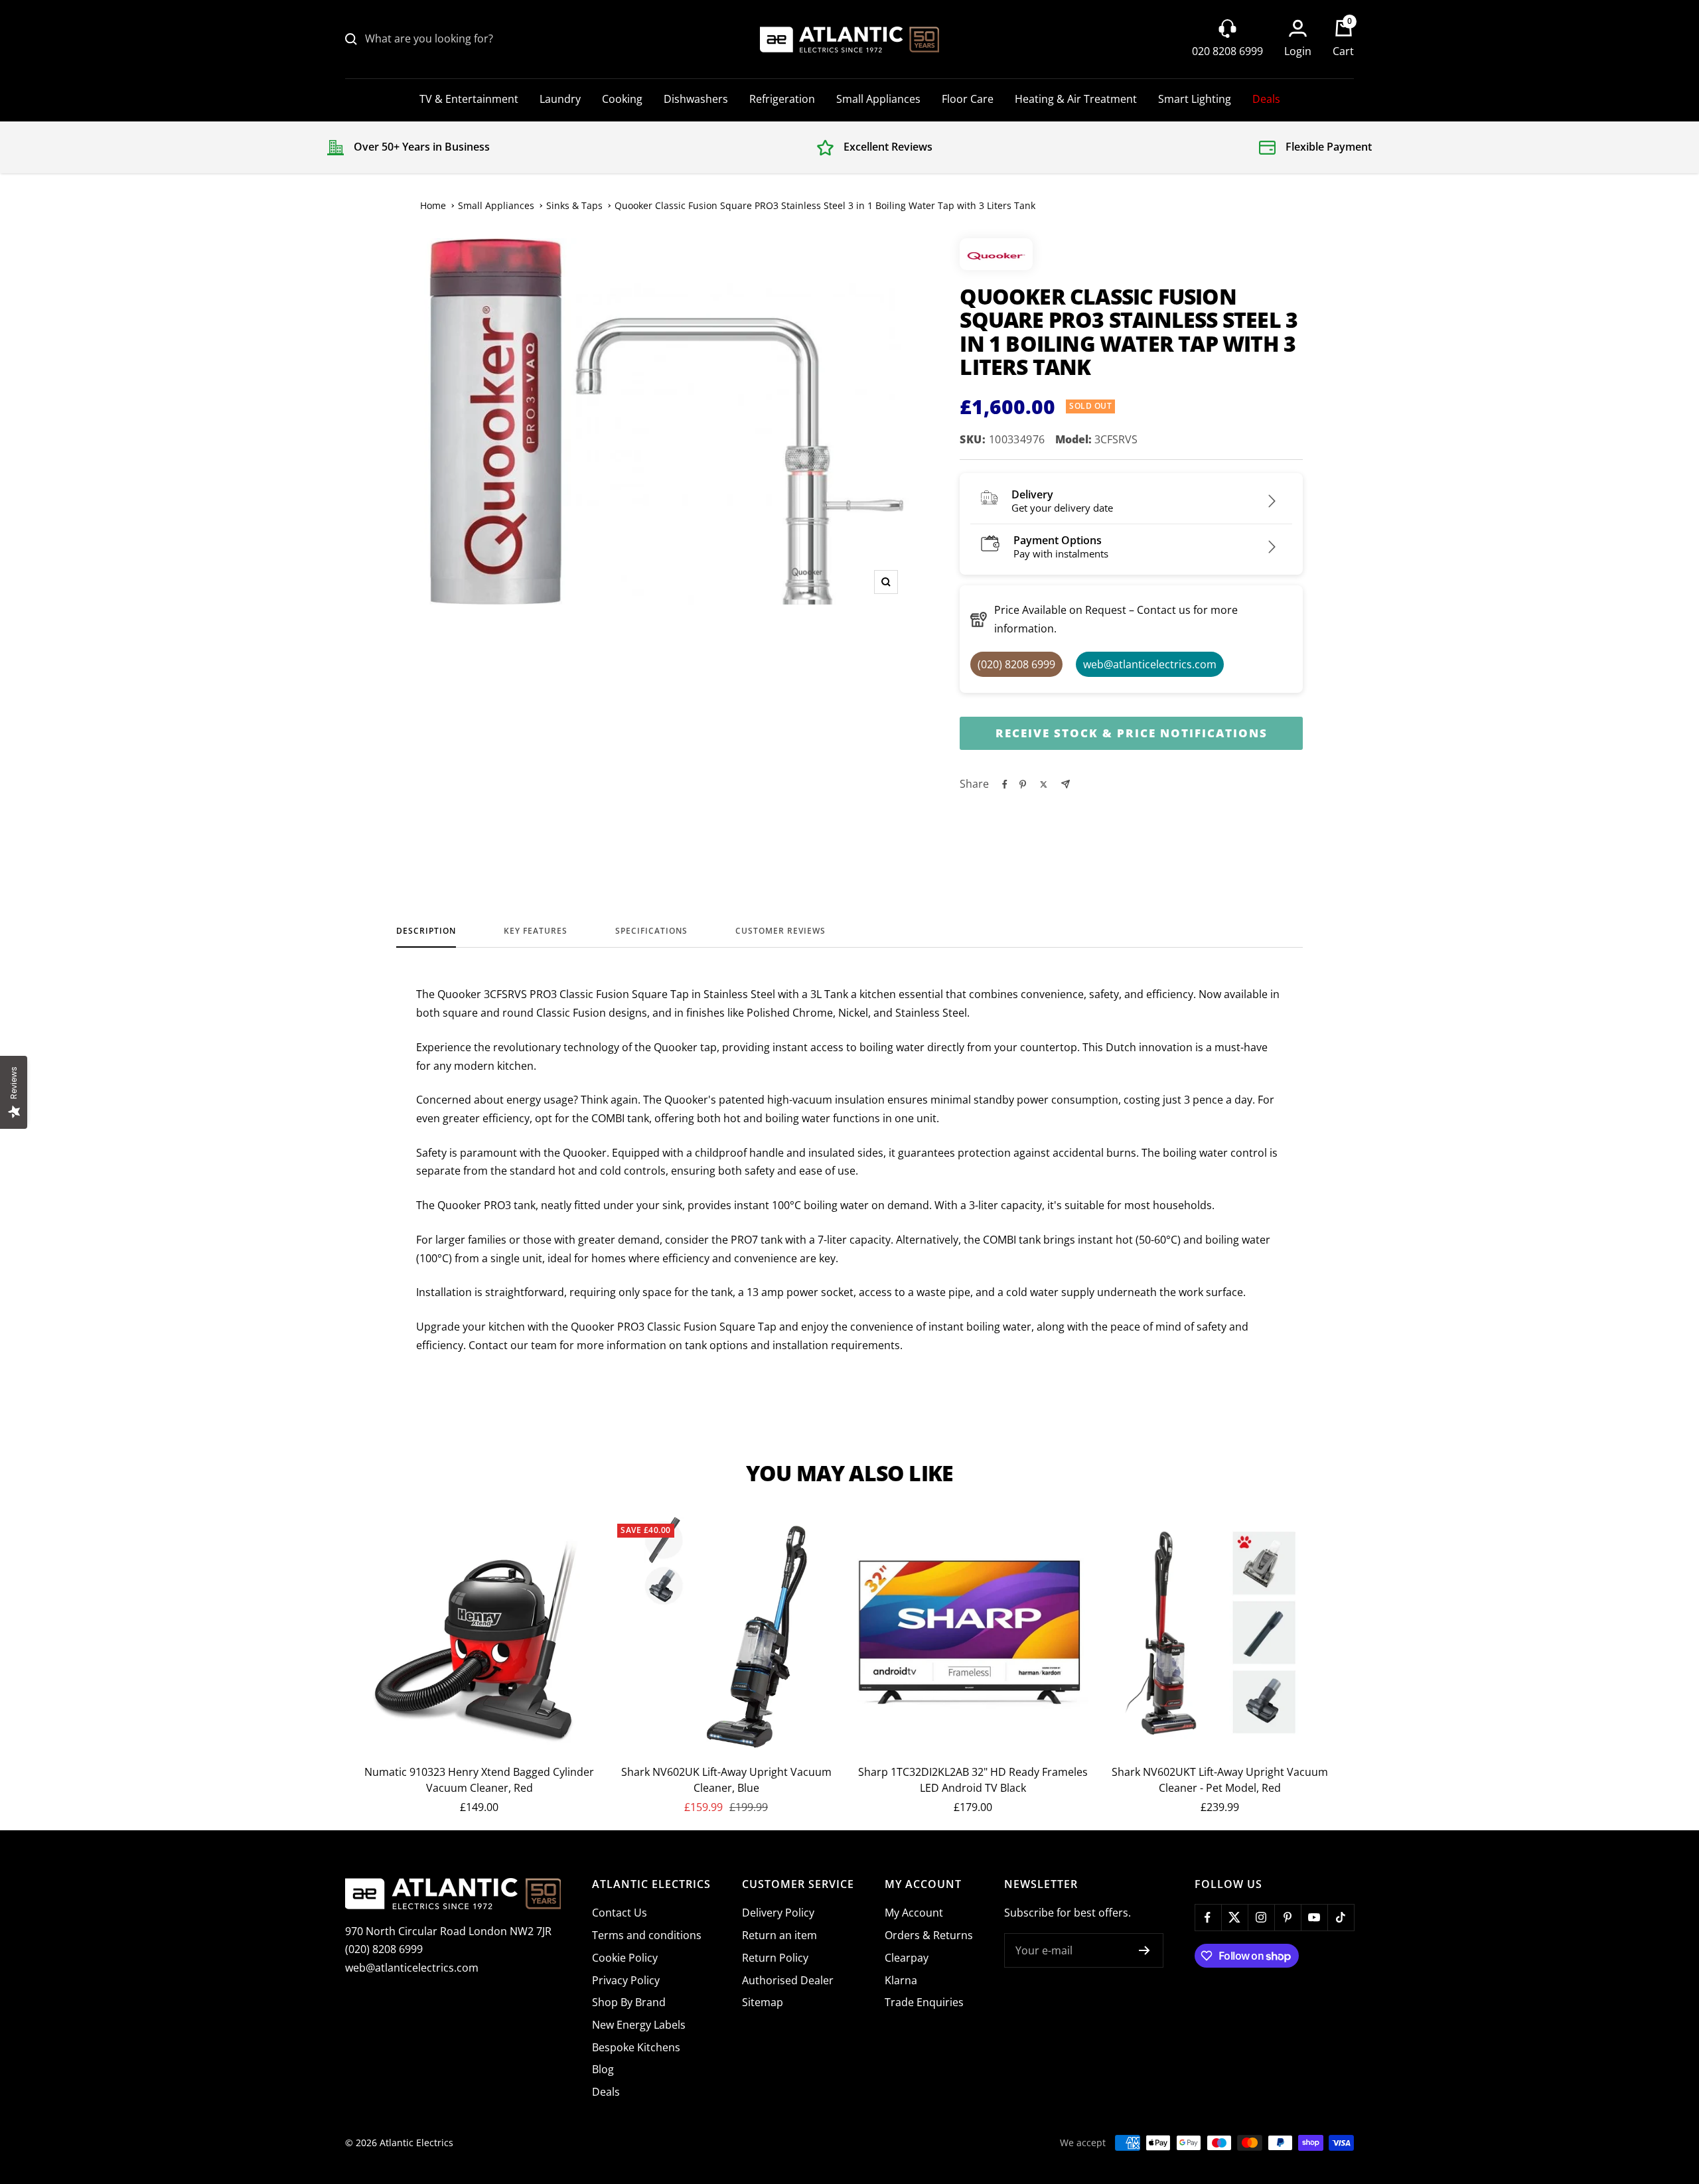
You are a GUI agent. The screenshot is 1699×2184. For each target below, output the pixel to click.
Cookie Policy (625, 1958)
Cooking (622, 99)
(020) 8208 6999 (384, 1949)
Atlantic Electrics (416, 2143)
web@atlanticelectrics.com (412, 1968)
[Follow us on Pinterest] (1288, 1917)
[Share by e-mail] (1066, 784)
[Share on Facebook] (1005, 784)
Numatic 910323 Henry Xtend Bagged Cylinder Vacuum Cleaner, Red (479, 1780)
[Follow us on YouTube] (1314, 1917)
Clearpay (907, 1958)
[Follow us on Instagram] (1261, 1917)
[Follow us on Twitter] (1234, 1917)
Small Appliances (878, 99)
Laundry (560, 99)
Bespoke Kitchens (636, 2047)
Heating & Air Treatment (1076, 99)
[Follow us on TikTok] (1341, 1917)
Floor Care (968, 99)
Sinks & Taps (574, 205)
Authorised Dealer (788, 1980)
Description (426, 931)
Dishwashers (696, 99)
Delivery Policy (778, 1913)
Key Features (536, 931)
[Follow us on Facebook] (1208, 1917)
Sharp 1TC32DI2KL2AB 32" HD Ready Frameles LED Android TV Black (973, 1780)
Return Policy (775, 1958)
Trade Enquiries (924, 2002)
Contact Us (620, 1913)
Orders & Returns (929, 1935)
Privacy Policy (626, 1980)
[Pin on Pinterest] (1023, 784)
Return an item (779, 1935)
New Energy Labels (639, 2025)
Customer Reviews (780, 931)
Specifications (651, 931)
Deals (1266, 99)
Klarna (901, 1980)
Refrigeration (782, 99)
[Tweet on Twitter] (1044, 784)
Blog (603, 2069)
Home (433, 205)
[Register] (1145, 1950)
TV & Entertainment (469, 99)
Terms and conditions (647, 1935)
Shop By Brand (629, 2002)
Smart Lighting (1195, 99)
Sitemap (763, 2002)
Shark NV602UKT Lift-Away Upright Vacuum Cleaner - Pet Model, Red (1220, 1780)
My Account (914, 1913)
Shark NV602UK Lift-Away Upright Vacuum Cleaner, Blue (726, 1780)
